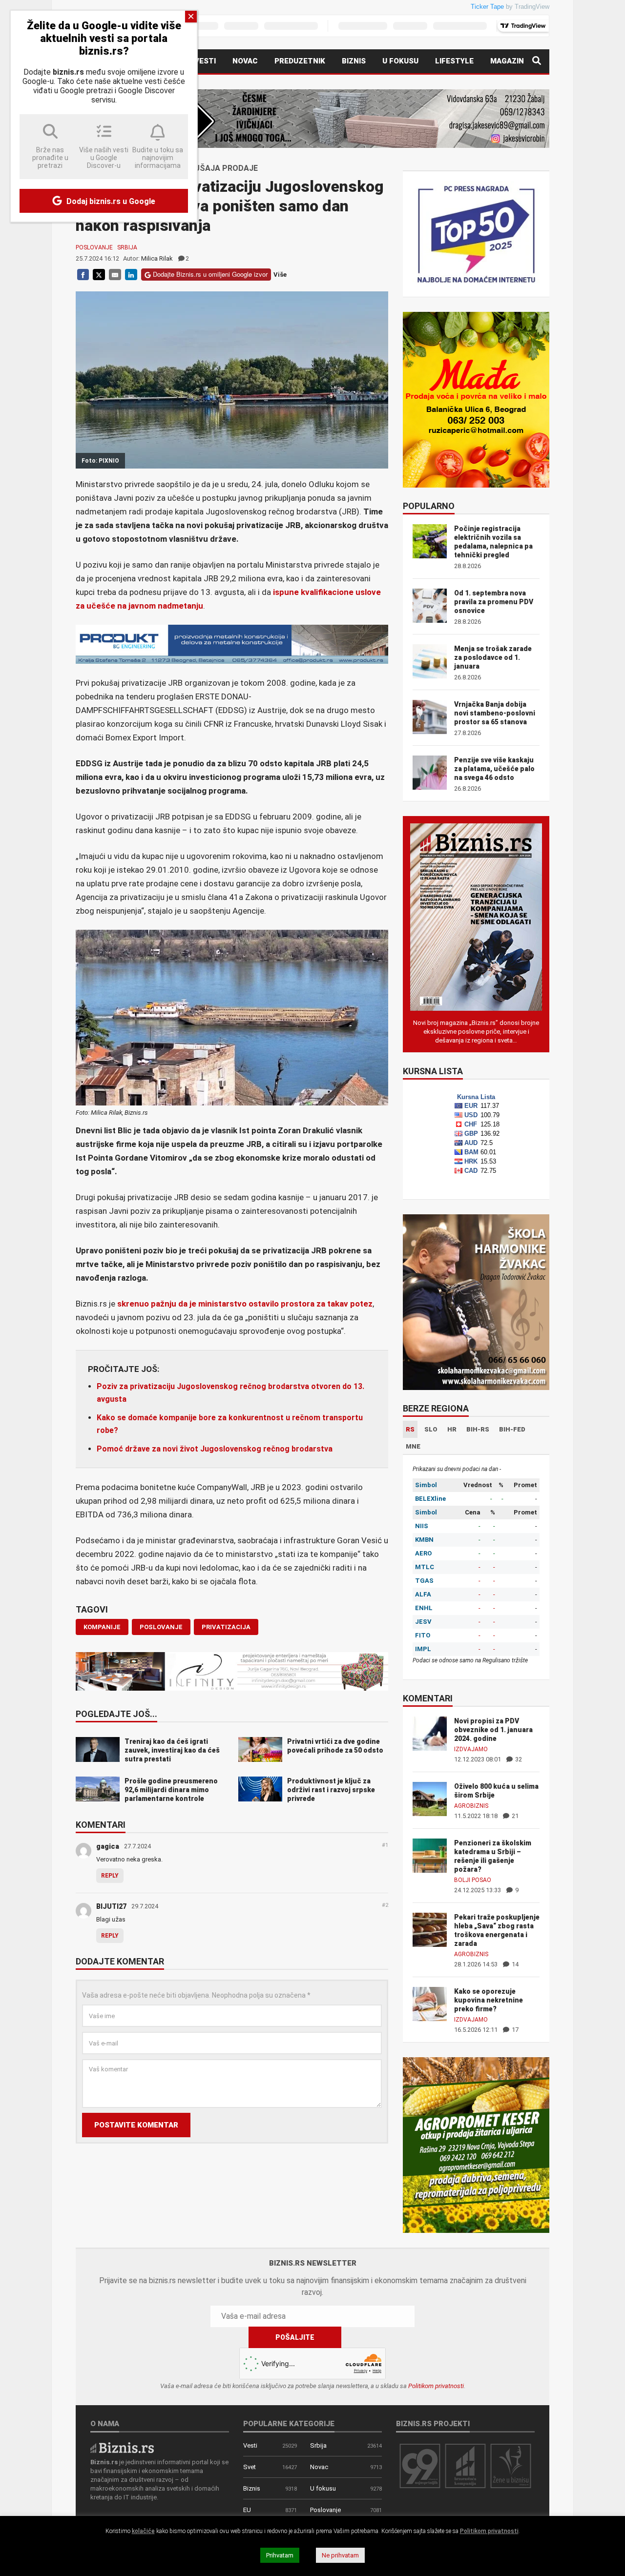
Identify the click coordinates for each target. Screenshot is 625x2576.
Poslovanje (94, 247)
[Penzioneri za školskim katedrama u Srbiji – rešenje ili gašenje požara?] (430, 1855)
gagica (108, 1846)
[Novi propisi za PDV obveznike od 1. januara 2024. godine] (430, 1733)
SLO (431, 1429)
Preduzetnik (300, 61)
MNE (413, 1446)
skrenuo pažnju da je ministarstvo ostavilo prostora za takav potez (245, 1304)
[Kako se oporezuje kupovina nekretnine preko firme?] (430, 2003)
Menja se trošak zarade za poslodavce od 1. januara (493, 657)
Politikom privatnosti (436, 2386)
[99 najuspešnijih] (420, 2465)
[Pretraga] (537, 61)
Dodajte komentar (120, 1962)
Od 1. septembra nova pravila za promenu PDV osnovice (494, 602)
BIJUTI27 (111, 1906)
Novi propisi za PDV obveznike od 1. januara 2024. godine (493, 1730)
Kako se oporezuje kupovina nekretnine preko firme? (489, 2000)
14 (514, 1964)
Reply (110, 1876)
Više (280, 275)
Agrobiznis (471, 1806)
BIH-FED (512, 1429)
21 (514, 1816)
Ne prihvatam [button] (340, 2555)
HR (452, 1429)
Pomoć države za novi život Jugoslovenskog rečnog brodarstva (215, 1449)
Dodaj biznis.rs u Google (110, 201)
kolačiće (143, 2531)
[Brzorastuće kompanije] (465, 2465)
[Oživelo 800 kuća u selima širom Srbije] (430, 1798)
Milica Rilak (157, 258)
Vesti (205, 61)
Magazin (507, 61)
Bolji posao (473, 1880)
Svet (250, 2467)
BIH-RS (478, 1429)
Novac (245, 61)
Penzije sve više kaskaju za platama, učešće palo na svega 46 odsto (494, 769)
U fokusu (400, 61)
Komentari (101, 1825)
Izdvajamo (471, 1749)
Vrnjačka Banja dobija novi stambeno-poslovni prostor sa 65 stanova (495, 713)
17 (514, 2030)
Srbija (127, 247)
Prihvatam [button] (280, 2555)
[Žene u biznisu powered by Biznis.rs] (511, 2465)
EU (247, 2510)
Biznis (354, 61)
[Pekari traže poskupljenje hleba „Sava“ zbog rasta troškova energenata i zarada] (430, 1929)
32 (518, 1759)
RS (410, 1429)
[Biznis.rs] (122, 2447)
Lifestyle (454, 61)
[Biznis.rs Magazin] (476, 916)
